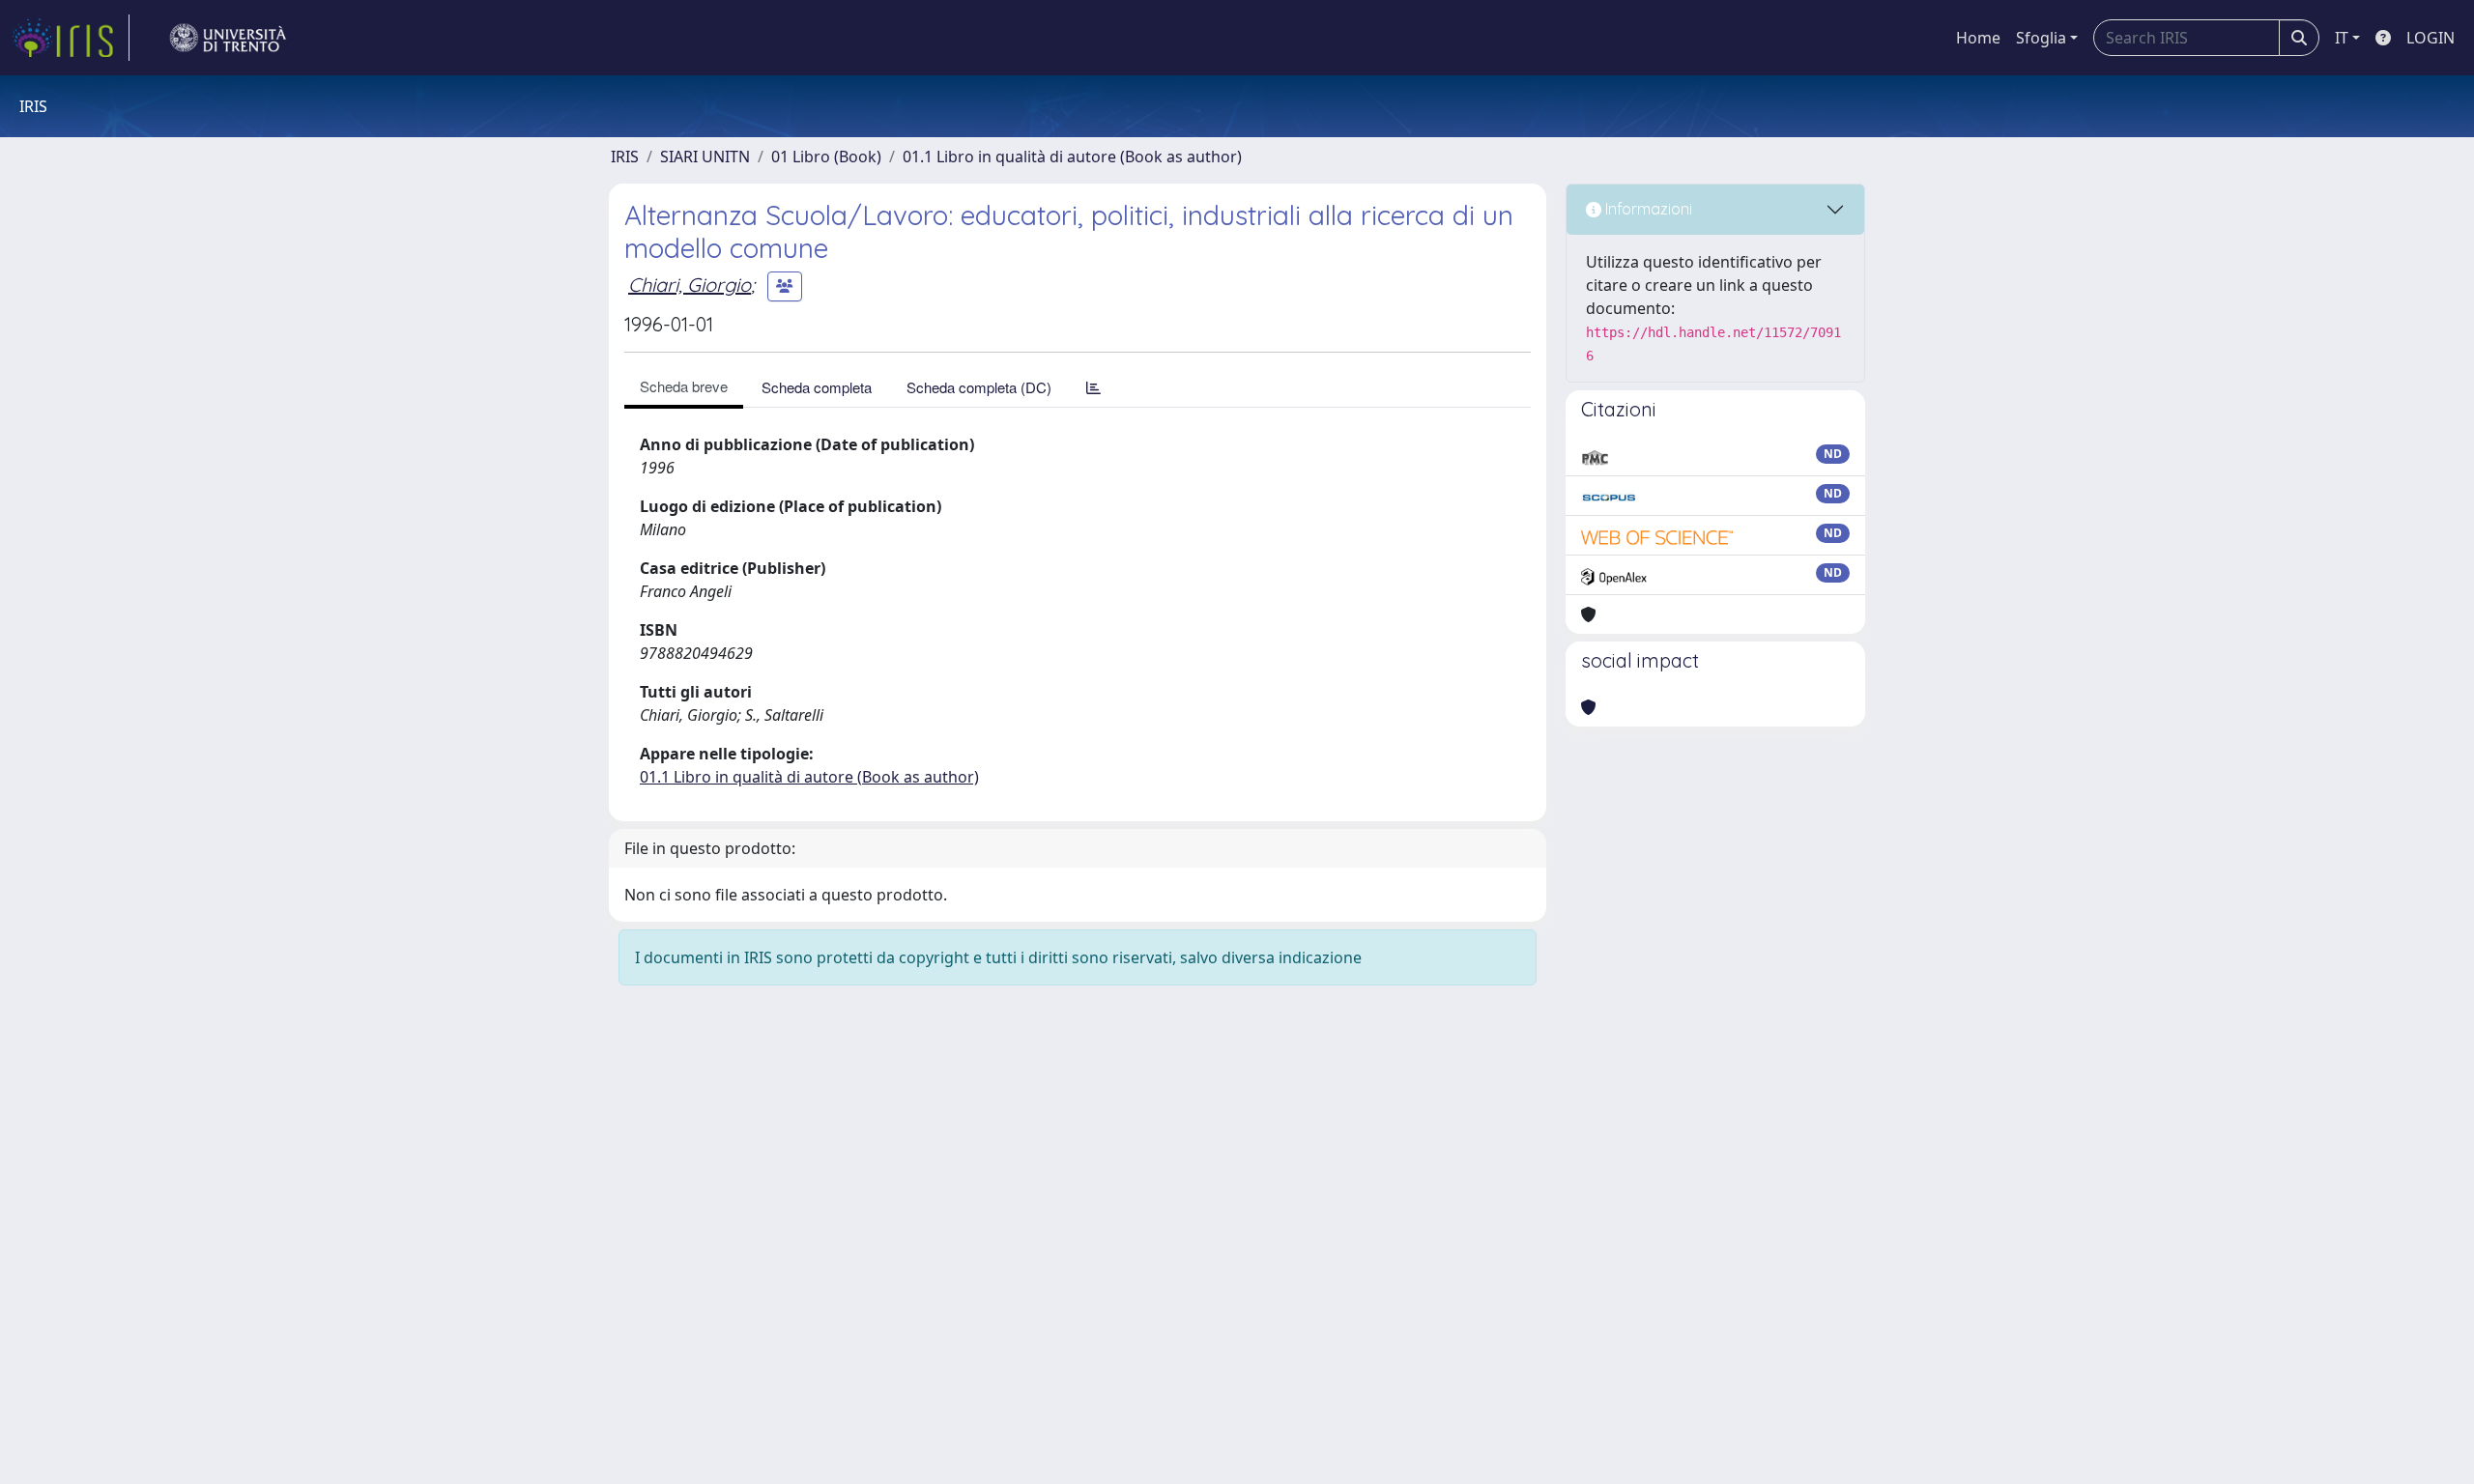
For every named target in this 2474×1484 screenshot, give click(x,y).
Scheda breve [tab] (684, 386)
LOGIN (2431, 38)
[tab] (1093, 387)
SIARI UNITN (705, 157)
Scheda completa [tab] (817, 387)
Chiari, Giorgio (690, 285)
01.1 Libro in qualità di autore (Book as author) (1072, 157)
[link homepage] (71, 38)
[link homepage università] (228, 38)
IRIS (625, 157)
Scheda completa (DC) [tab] (979, 387)
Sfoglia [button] (2041, 38)
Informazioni (1647, 209)
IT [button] (2342, 38)
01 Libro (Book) (826, 157)
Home (1978, 38)
